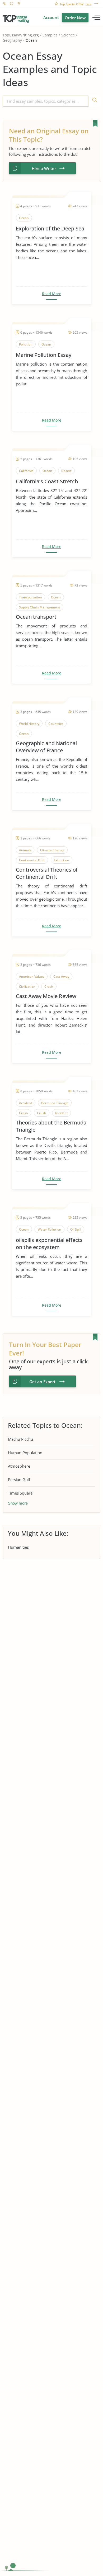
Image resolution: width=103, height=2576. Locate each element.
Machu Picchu (20, 1439)
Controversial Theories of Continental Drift (47, 873)
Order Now (75, 18)
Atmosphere (19, 1466)
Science (68, 35)
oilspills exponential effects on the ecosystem (49, 1244)
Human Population (25, 1453)
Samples (50, 35)
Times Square (20, 1493)
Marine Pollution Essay (44, 355)
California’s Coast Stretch (47, 481)
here (88, 4)
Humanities (18, 1547)
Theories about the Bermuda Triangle (51, 1126)
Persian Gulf (19, 1480)
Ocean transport (36, 617)
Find (94, 101)
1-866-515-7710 (5, 4)
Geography (12, 41)
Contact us (18, 4)
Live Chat (11, 4)
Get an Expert (42, 1382)
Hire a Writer (44, 168)
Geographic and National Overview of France (46, 747)
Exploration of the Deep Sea (50, 228)
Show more (18, 1503)
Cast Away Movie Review (46, 996)
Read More (52, 294)
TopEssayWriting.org (21, 35)
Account (51, 17)
